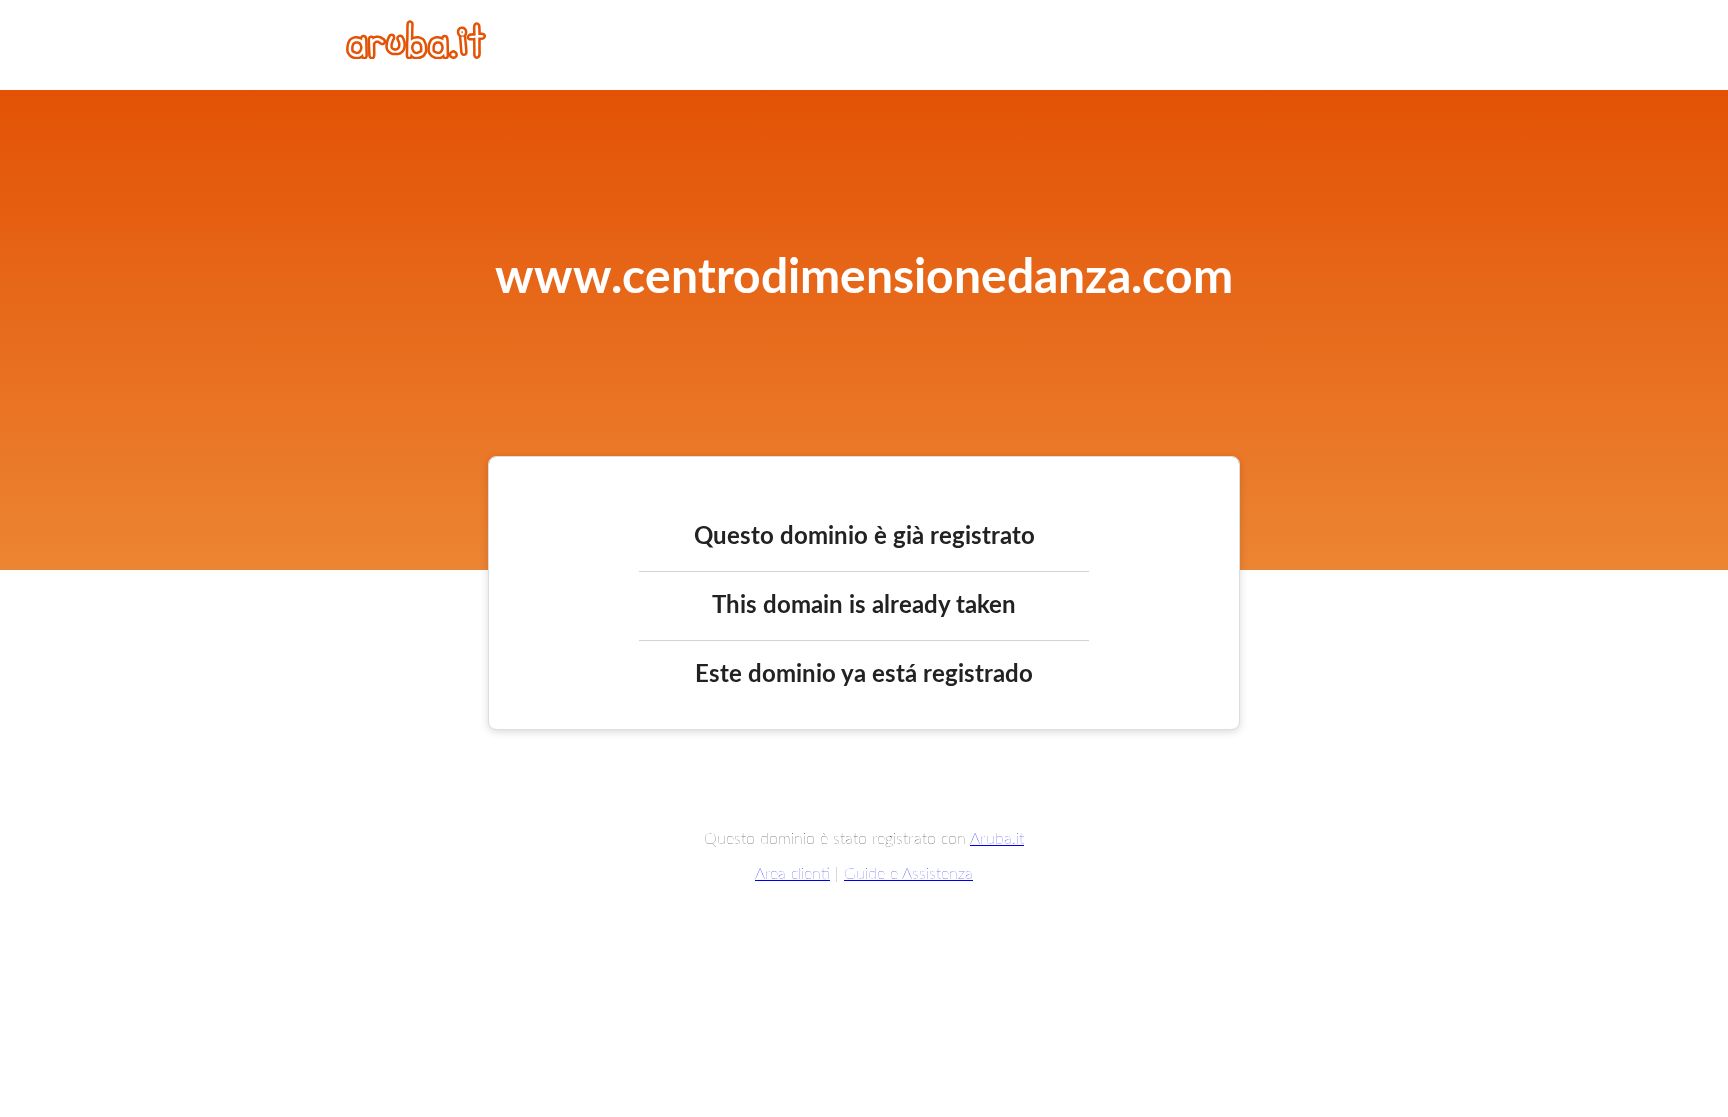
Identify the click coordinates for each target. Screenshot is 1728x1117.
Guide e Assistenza (908, 874)
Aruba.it (997, 839)
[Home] (416, 54)
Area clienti (792, 874)
